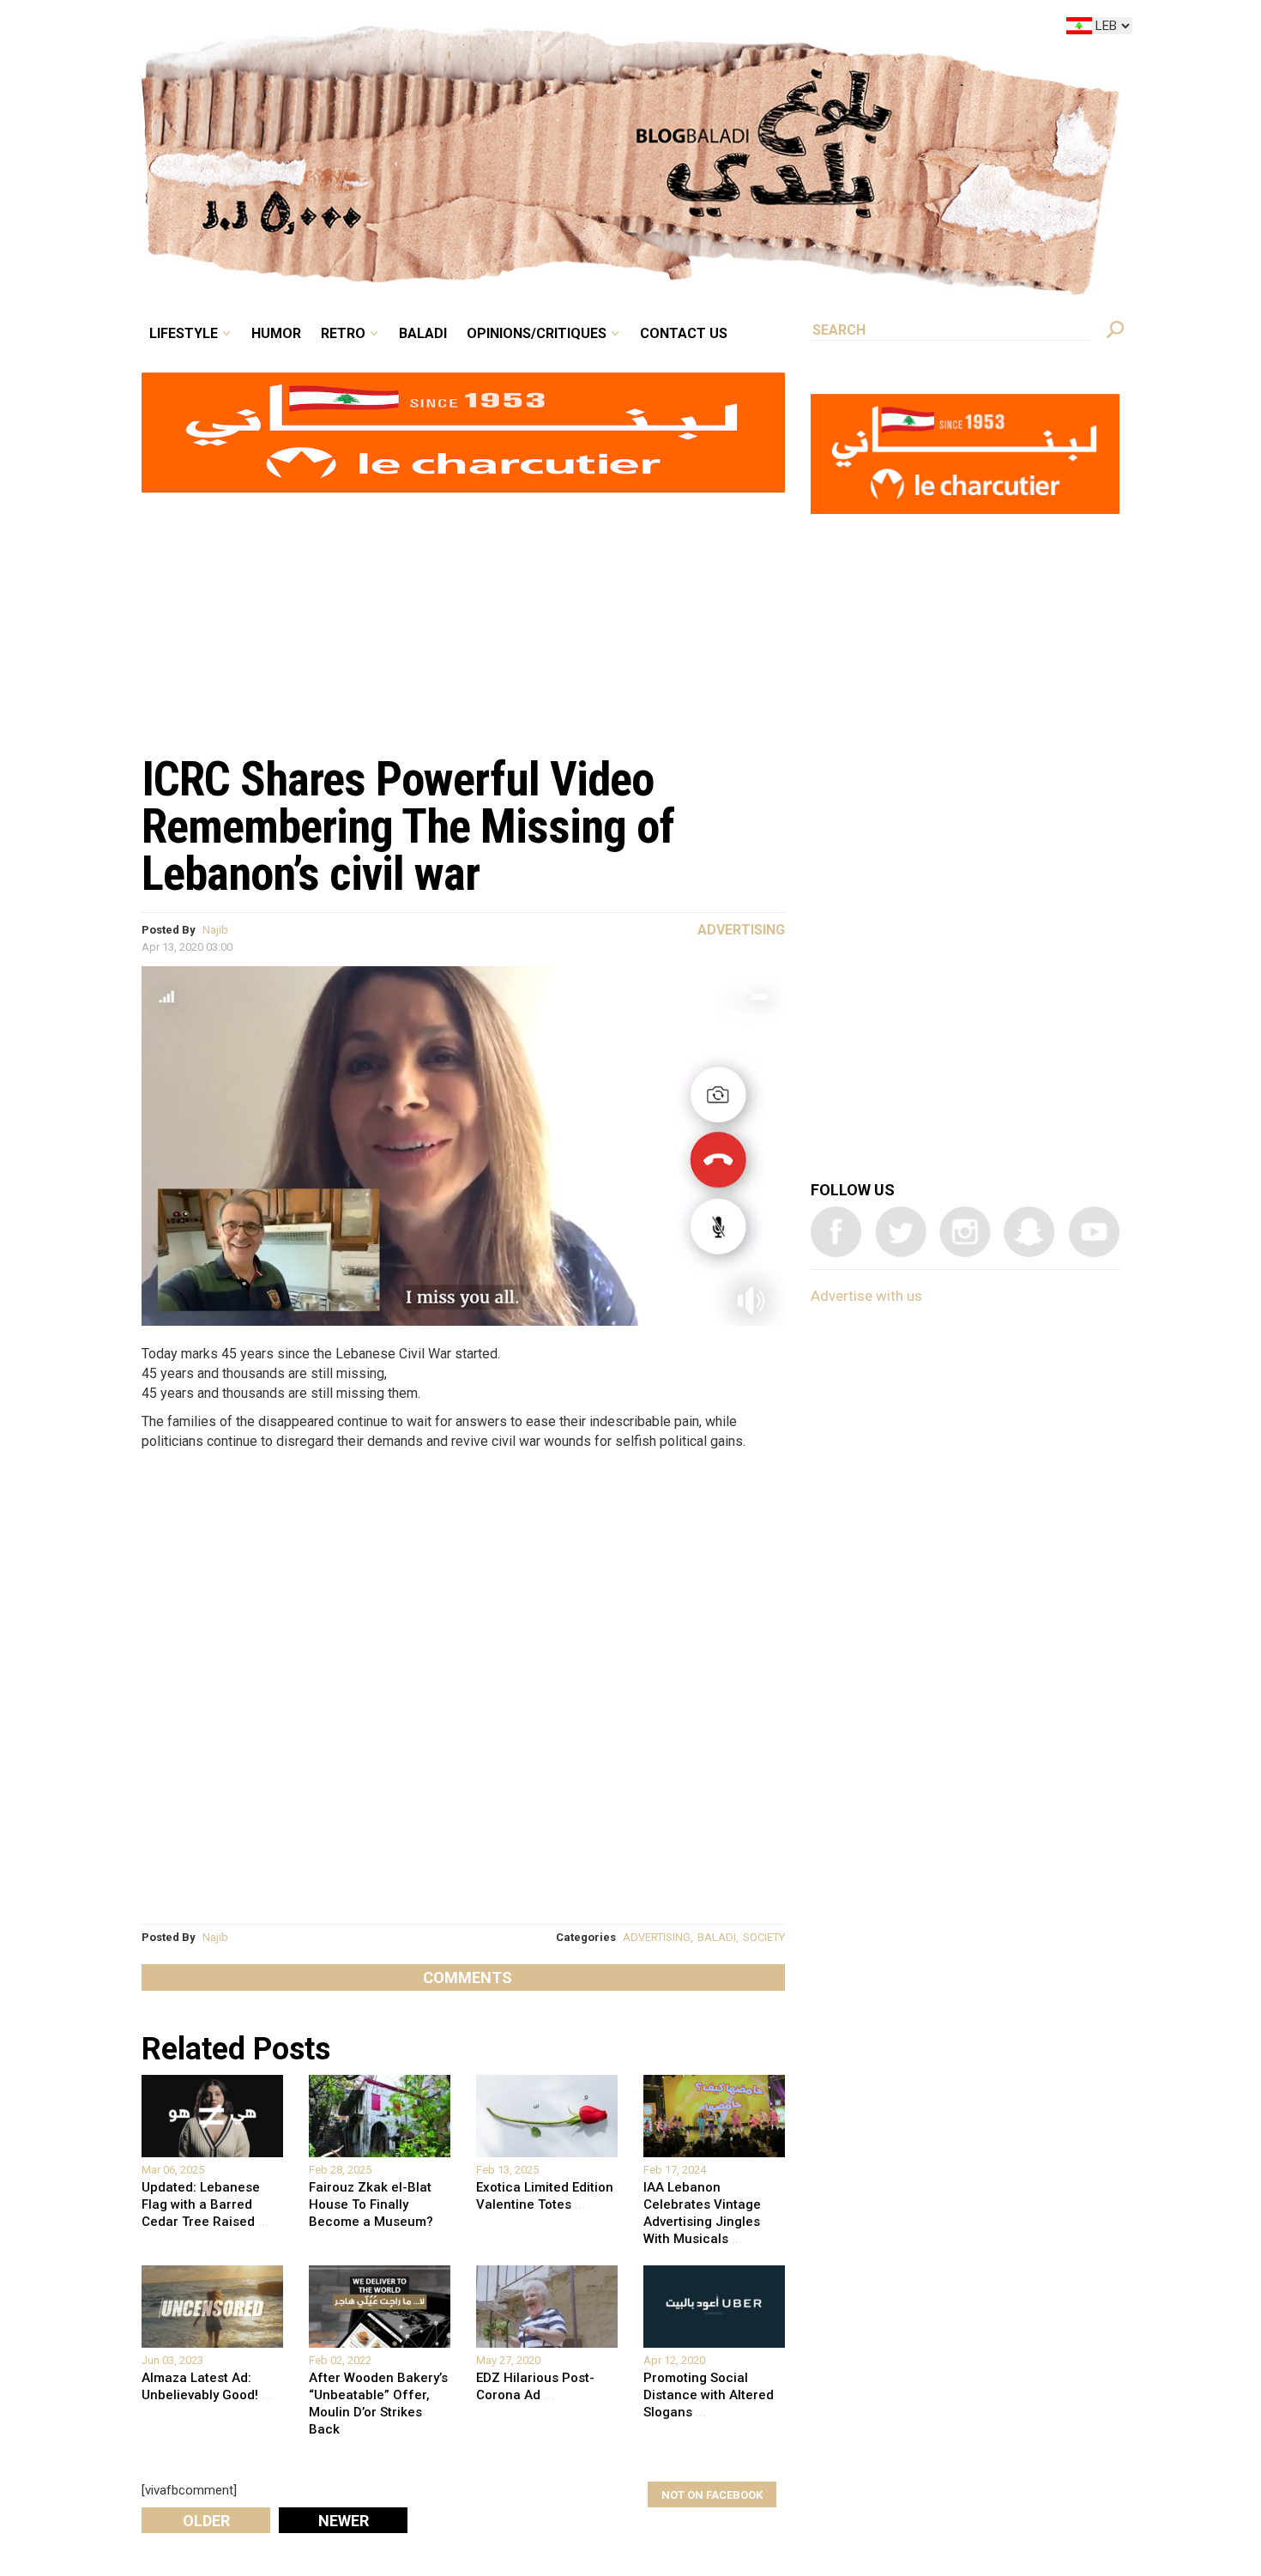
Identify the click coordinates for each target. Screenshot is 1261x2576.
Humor (407, 29)
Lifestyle (328, 29)
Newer (344, 2521)
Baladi (530, 29)
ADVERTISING (657, 1937)
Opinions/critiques (626, 29)
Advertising (741, 930)
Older (206, 2521)
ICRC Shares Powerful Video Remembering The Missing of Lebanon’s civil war (408, 826)
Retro (462, 29)
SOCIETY (764, 1937)
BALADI (717, 1937)
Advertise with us (866, 1296)
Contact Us (754, 29)
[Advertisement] (463, 614)
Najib (215, 930)
